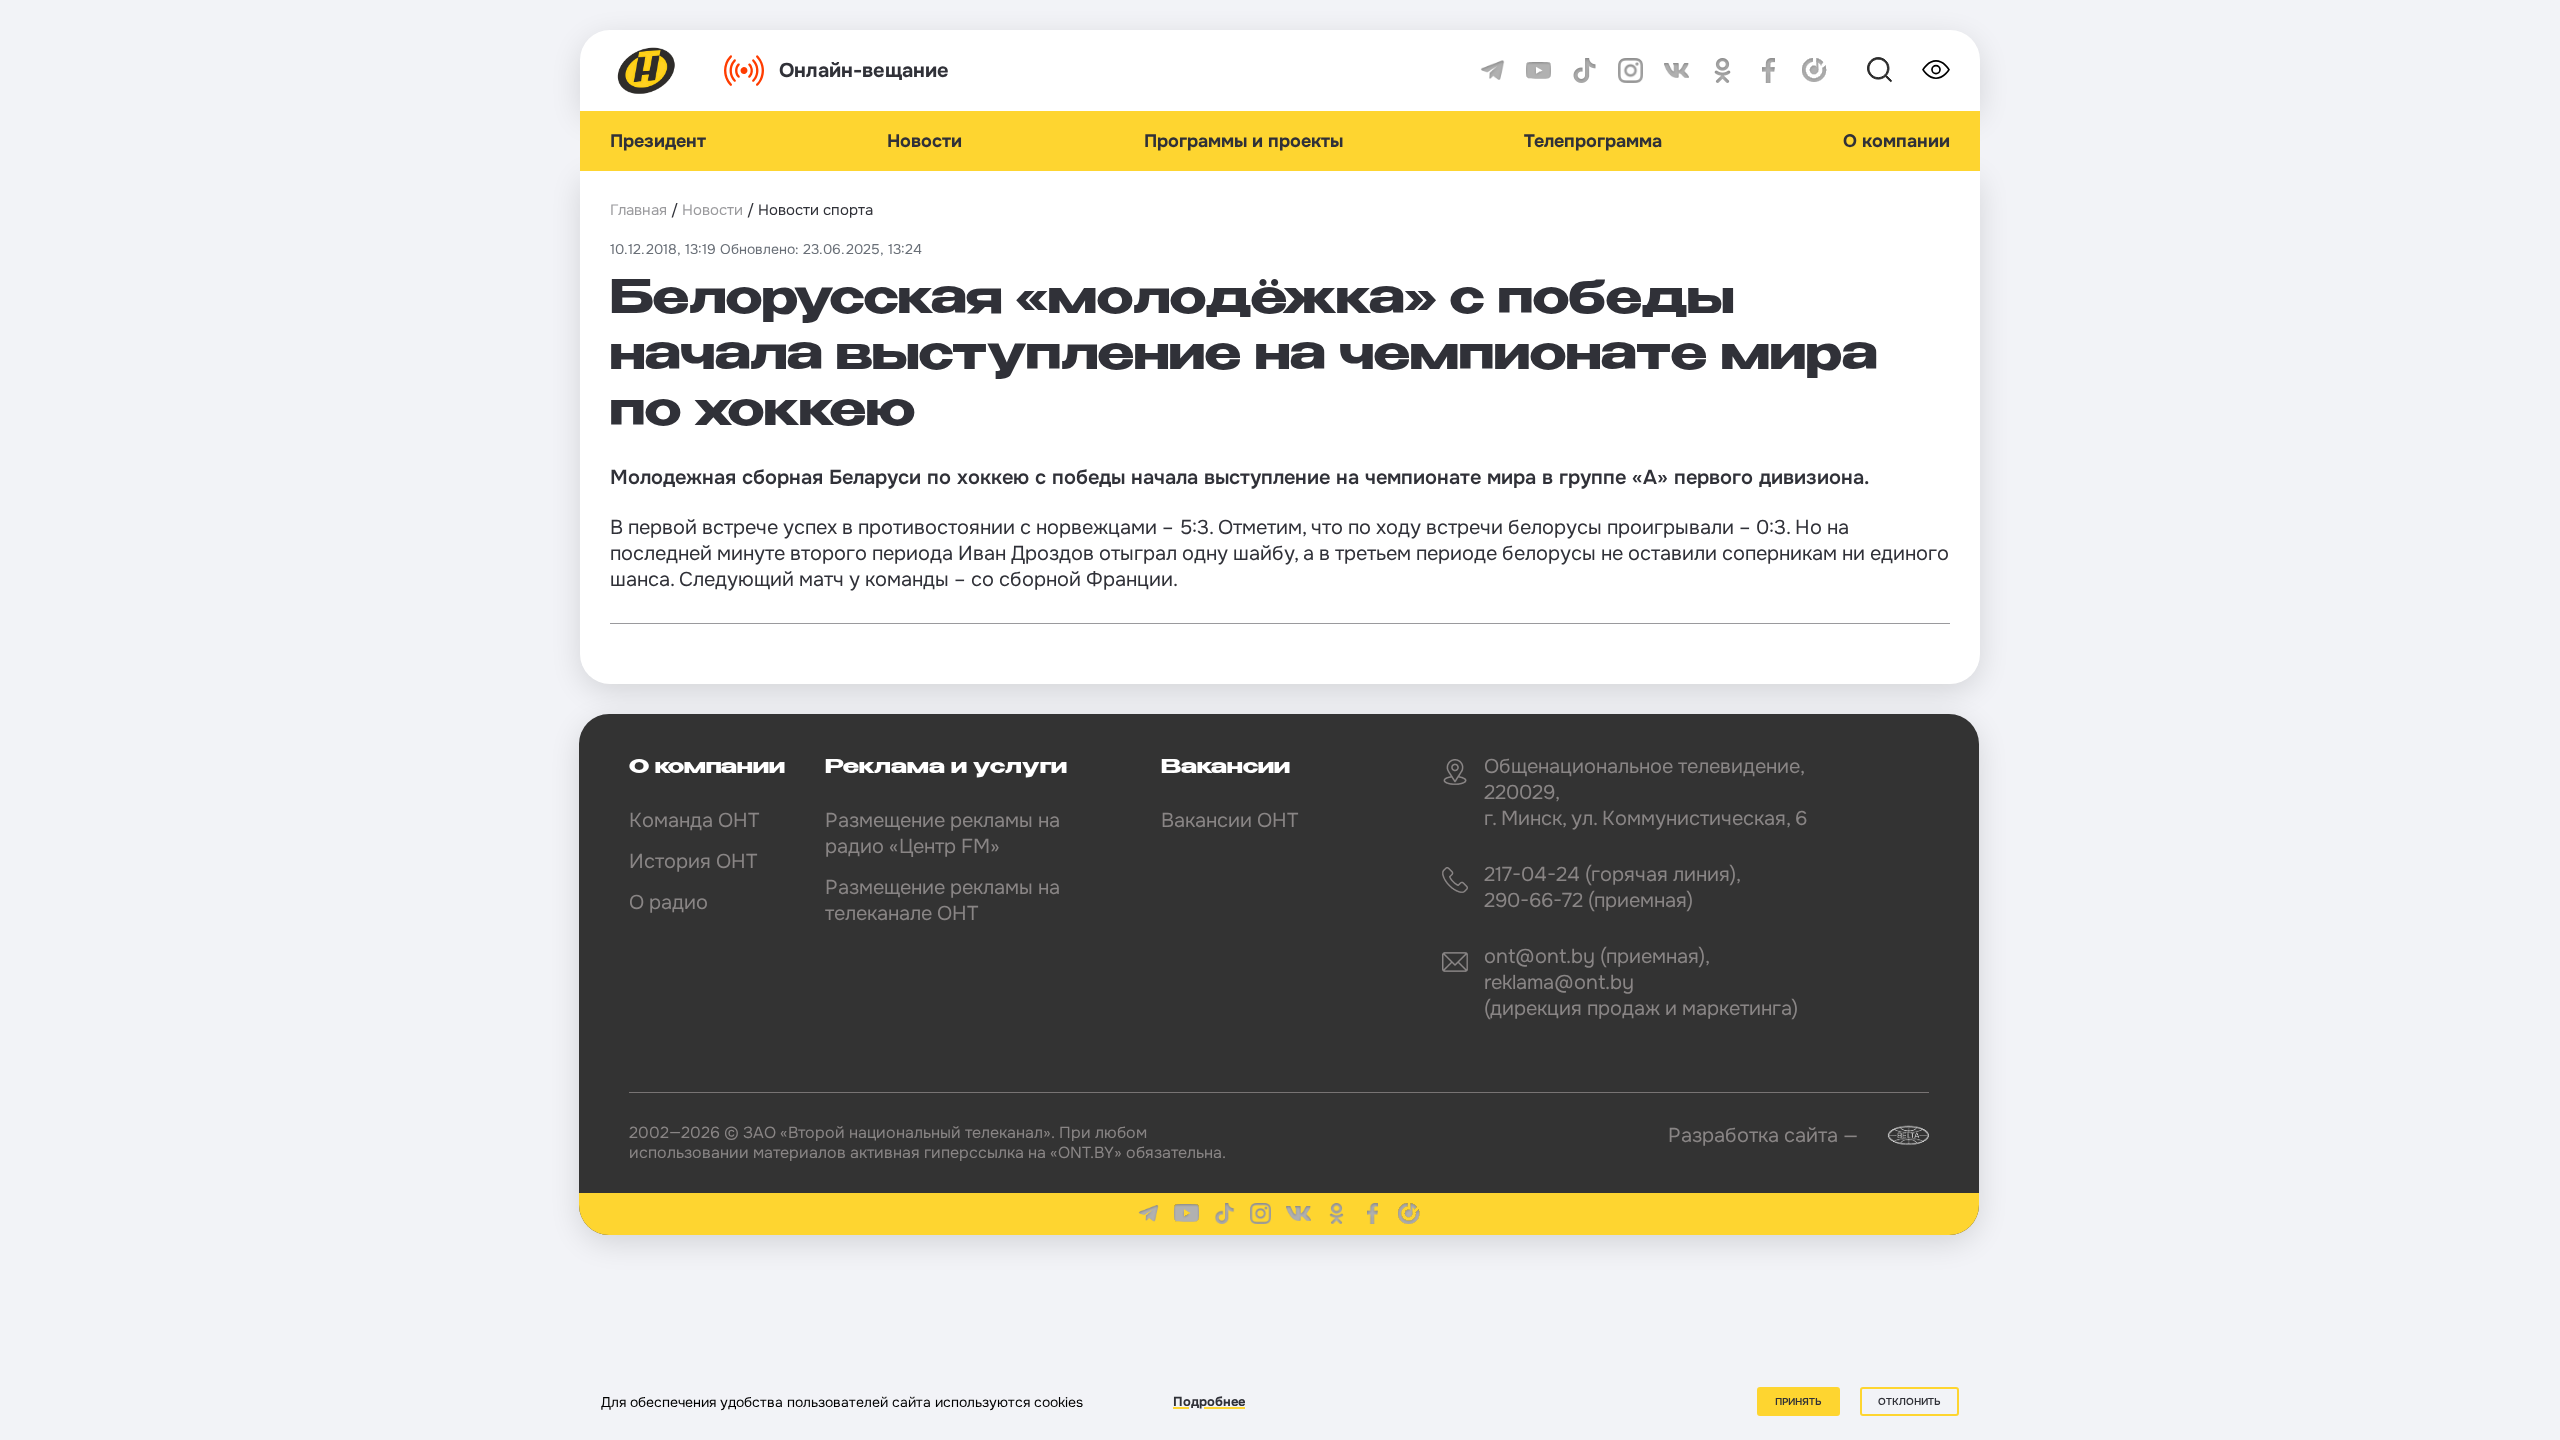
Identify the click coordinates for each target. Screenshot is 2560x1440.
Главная (638, 210)
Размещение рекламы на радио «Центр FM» (942, 833)
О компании (1896, 141)
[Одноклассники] (1722, 70)
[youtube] (1538, 70)
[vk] (1676, 70)
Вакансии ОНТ (1229, 820)
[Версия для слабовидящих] (1936, 70)
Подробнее (1209, 1401)
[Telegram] (1492, 70)
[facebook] (1768, 70)
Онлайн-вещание (864, 70)
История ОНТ (693, 861)
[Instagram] (1630, 70)
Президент (658, 141)
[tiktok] (1584, 70)
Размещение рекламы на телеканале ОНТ (942, 900)
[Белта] (1896, 1135)
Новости (924, 141)
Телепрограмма (1593, 141)
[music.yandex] (1814, 70)
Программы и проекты (1243, 141)
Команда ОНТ (694, 820)
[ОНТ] (647, 70)
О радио (668, 902)
